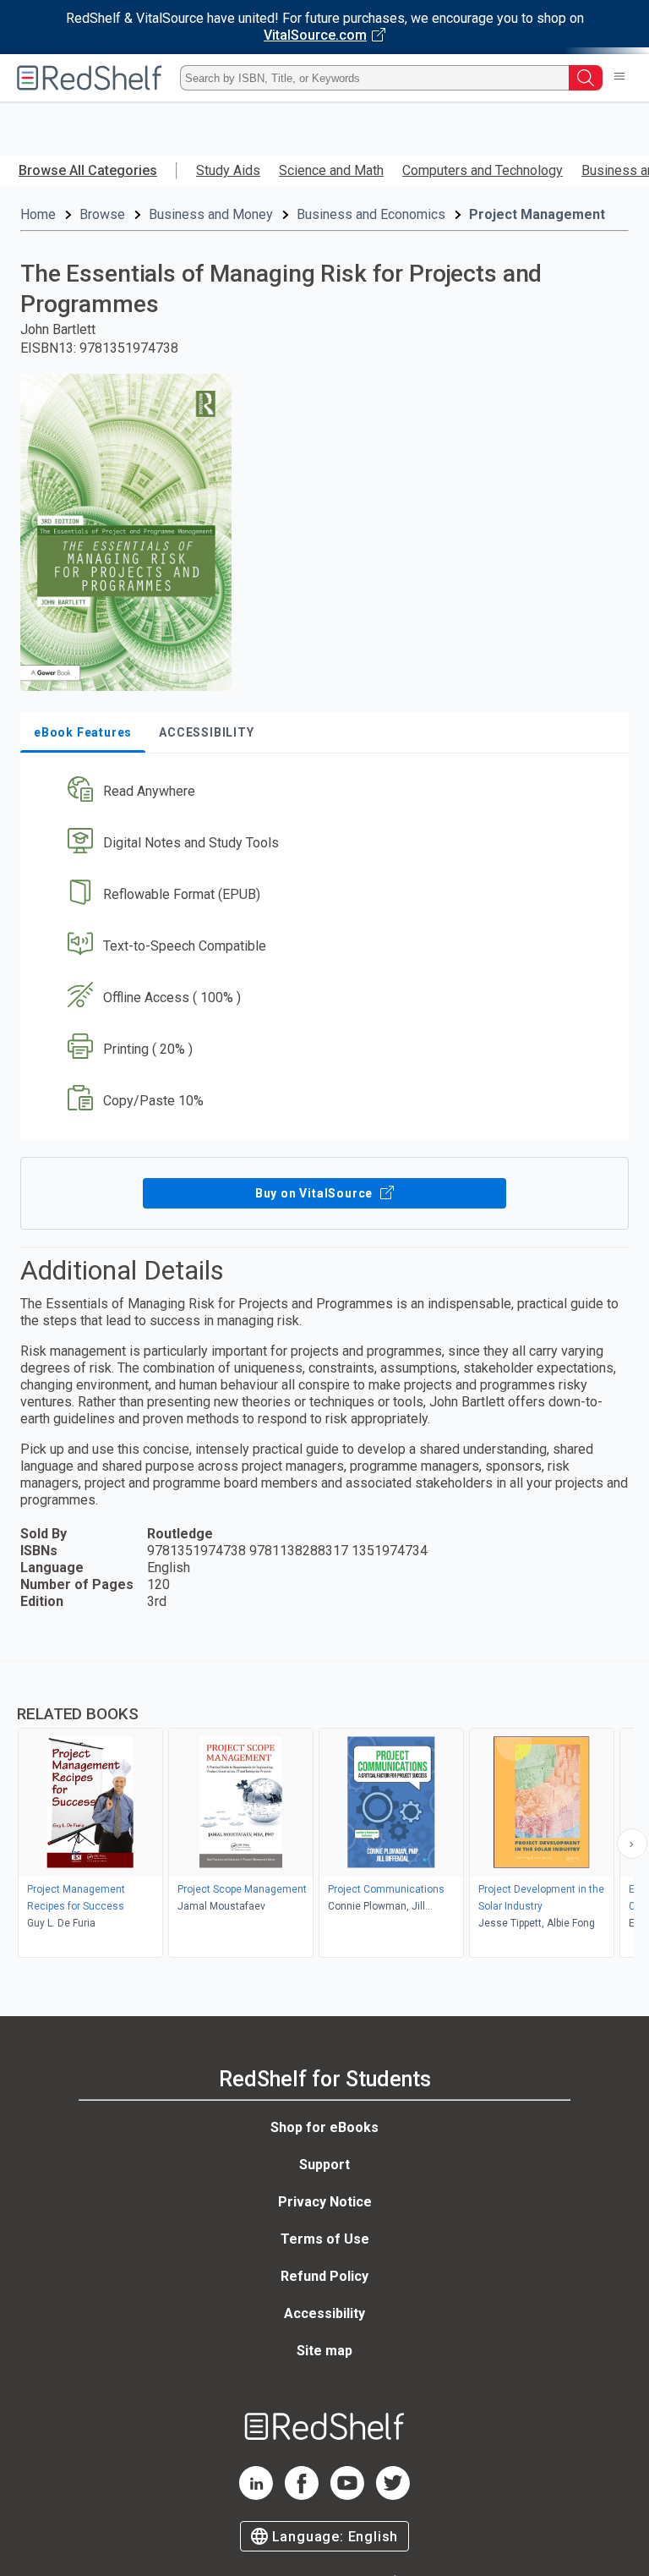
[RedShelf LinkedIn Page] (256, 2495)
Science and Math (331, 170)
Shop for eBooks (324, 2127)
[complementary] (324, 1811)
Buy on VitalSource (316, 1193)
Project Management (537, 214)
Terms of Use (325, 2239)
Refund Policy (324, 2276)
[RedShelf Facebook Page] (302, 2495)
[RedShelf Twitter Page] (393, 2495)
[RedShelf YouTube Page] (347, 2495)
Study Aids (228, 170)
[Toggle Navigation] (619, 78)
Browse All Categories (88, 170)
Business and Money (211, 214)
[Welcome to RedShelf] (90, 78)
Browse (102, 214)
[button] (323, 792)
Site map (324, 2351)
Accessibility (324, 2313)
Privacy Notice (325, 2202)
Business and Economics (371, 214)
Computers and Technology (483, 170)
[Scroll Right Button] (632, 1844)
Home (38, 214)
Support (324, 2165)
